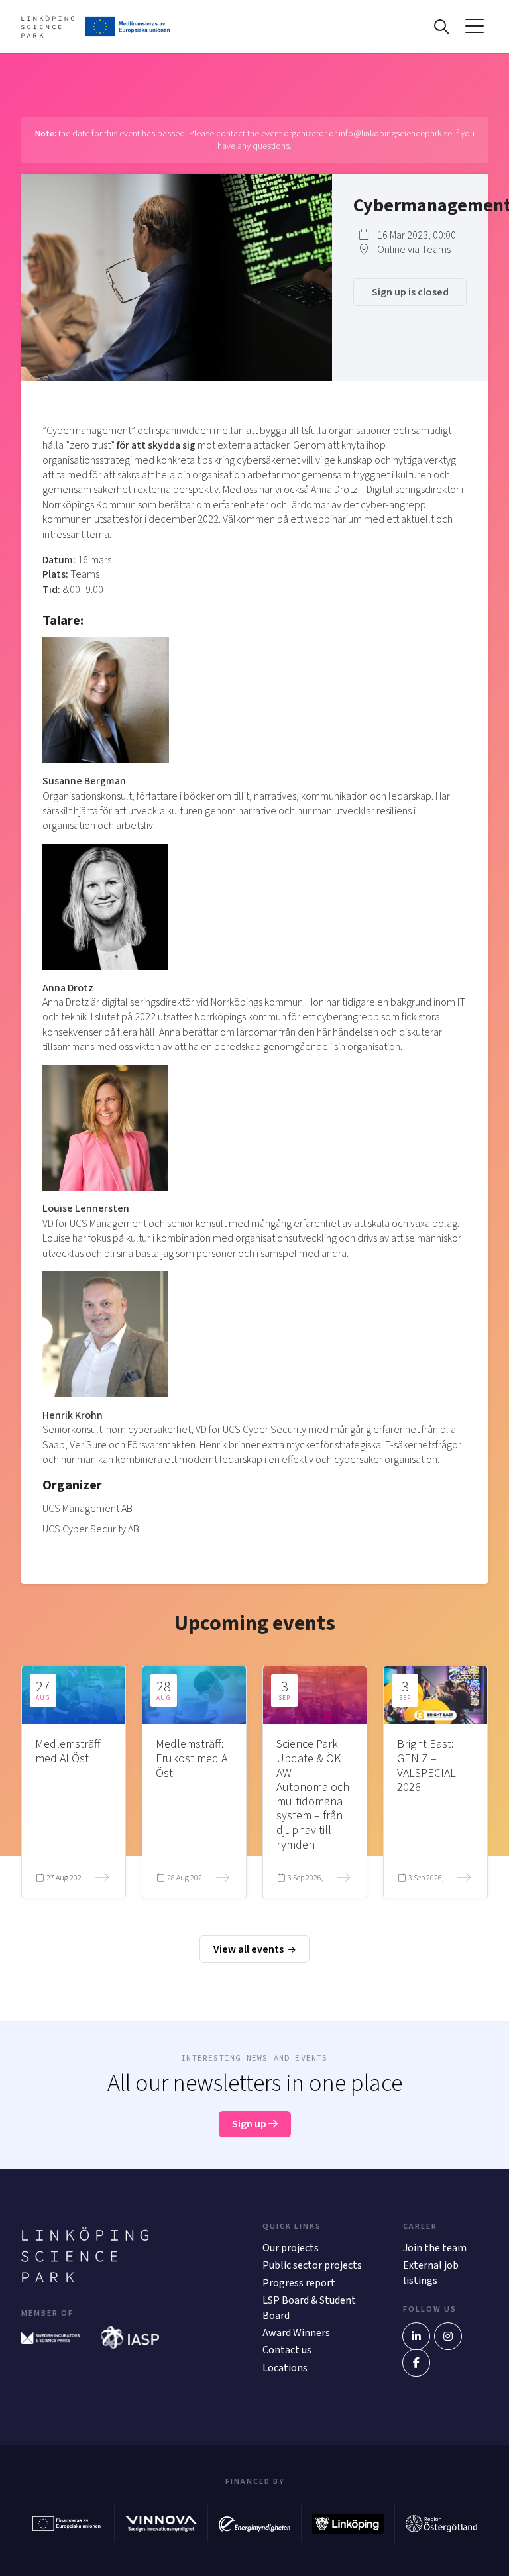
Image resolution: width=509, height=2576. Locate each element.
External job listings (431, 2273)
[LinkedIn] (416, 2336)
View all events (250, 1949)
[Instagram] (448, 2336)
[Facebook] (416, 2363)
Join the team (435, 2248)
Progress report (299, 2283)
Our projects (291, 2248)
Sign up (250, 2124)
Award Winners (296, 2333)
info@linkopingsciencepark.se (395, 134)
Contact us (287, 2350)
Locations (285, 2368)
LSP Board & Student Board (309, 2308)
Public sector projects (312, 2265)
